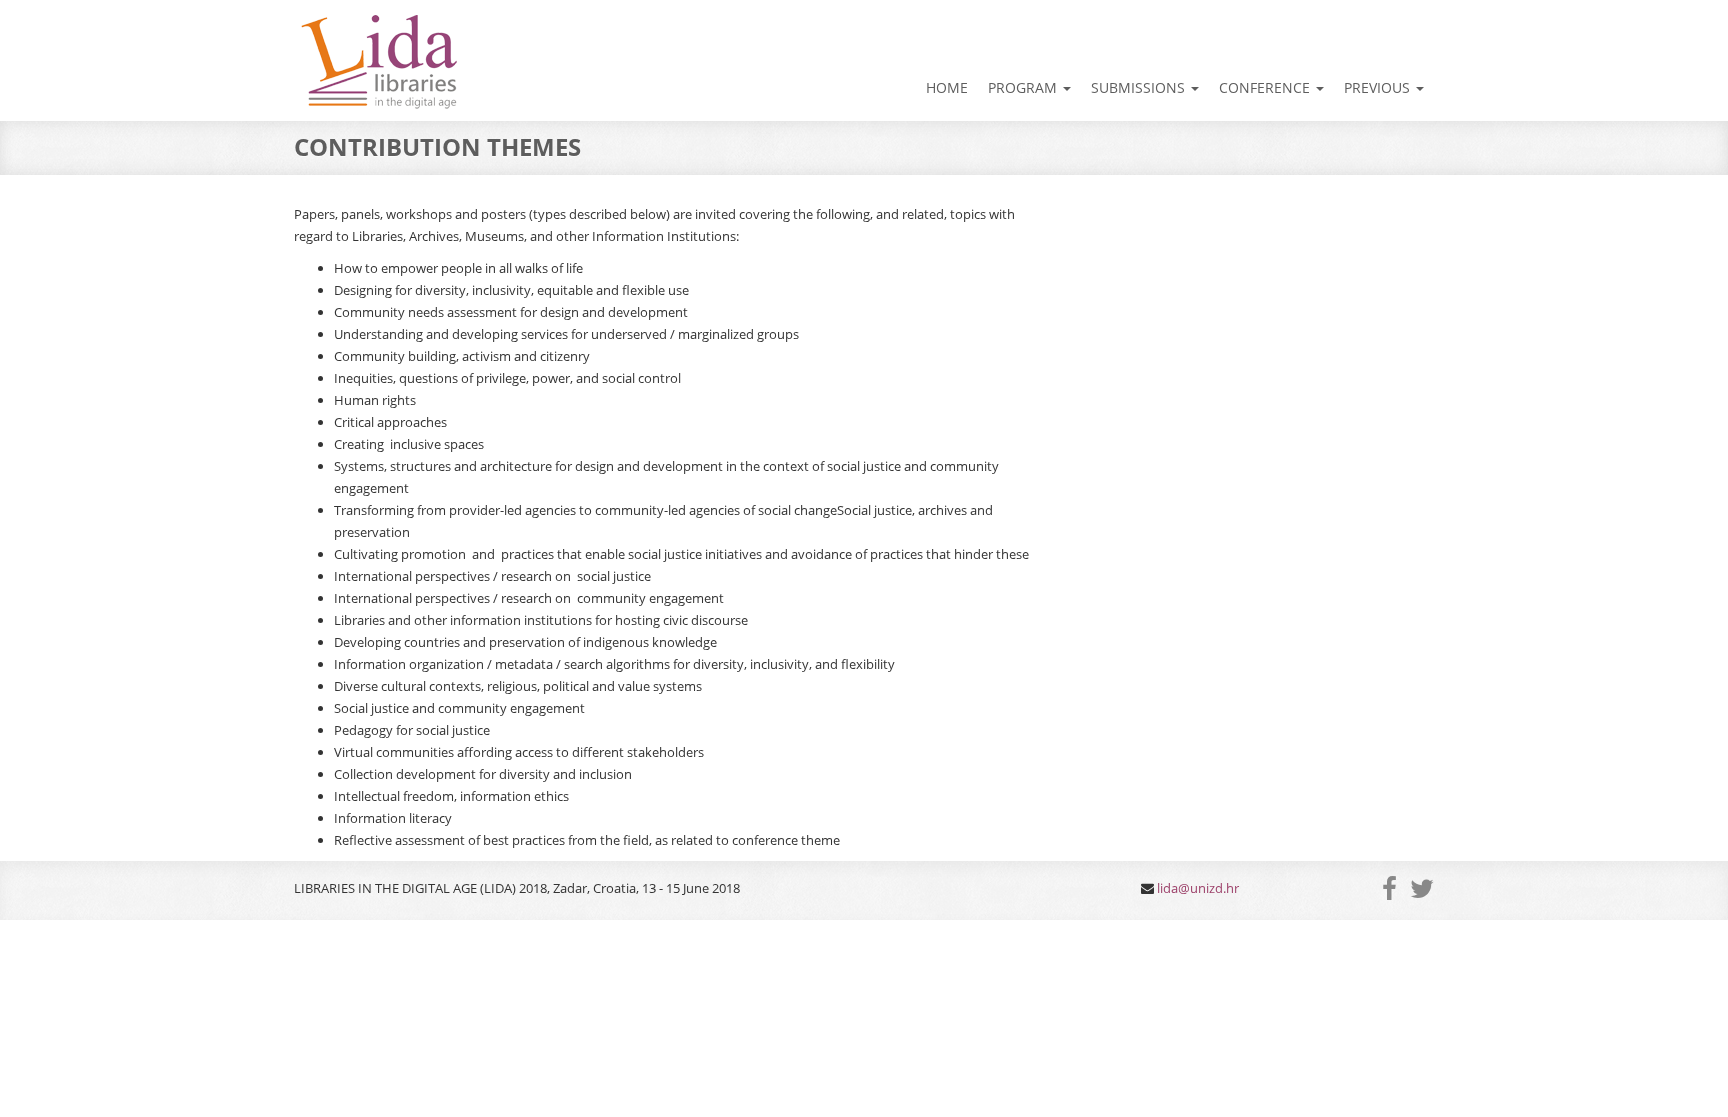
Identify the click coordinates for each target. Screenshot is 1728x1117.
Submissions (1140, 87)
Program (1024, 87)
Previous (1379, 87)
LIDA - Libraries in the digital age (377, 63)
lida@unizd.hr (1198, 888)
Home (947, 87)
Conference (1266, 87)
